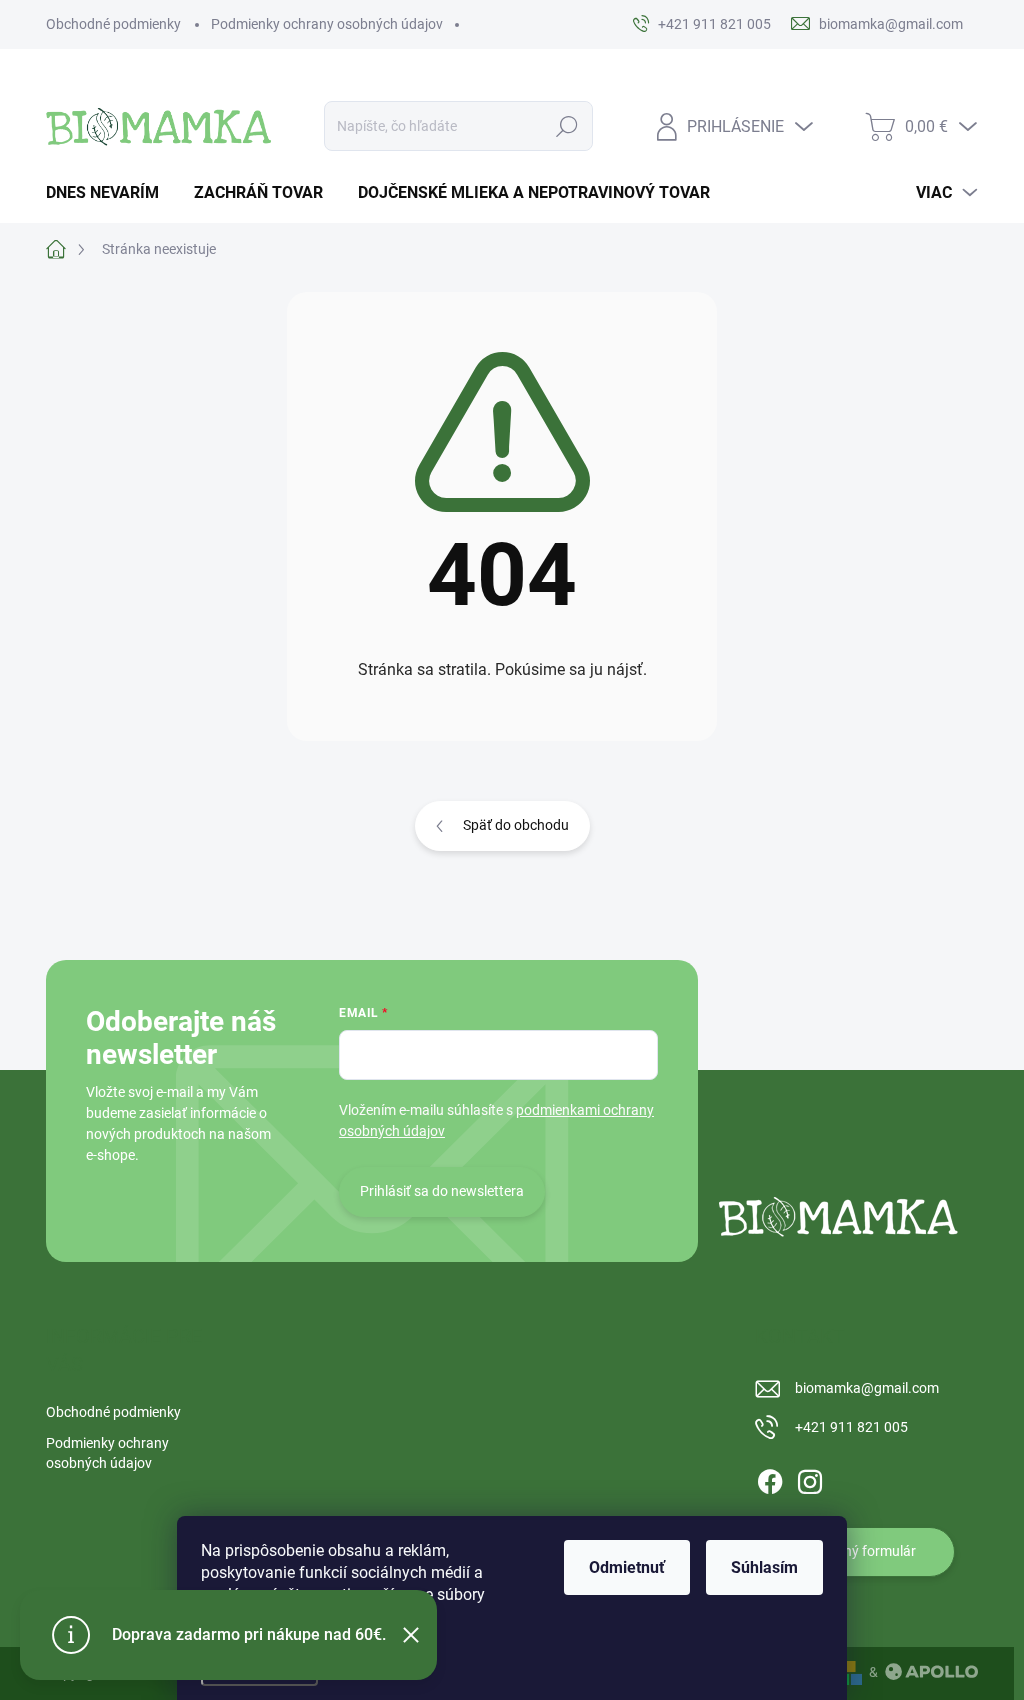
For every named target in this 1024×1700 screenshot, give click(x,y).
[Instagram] (810, 1478)
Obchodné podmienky (113, 24)
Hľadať (566, 126)
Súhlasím (764, 1567)
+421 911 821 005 (851, 1427)
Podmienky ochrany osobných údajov (327, 24)
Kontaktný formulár (855, 1551)
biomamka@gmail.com (867, 1388)
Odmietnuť (627, 1567)
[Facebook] (770, 1478)
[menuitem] (110, 193)
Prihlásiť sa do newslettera (442, 1191)
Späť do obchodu (516, 825)
